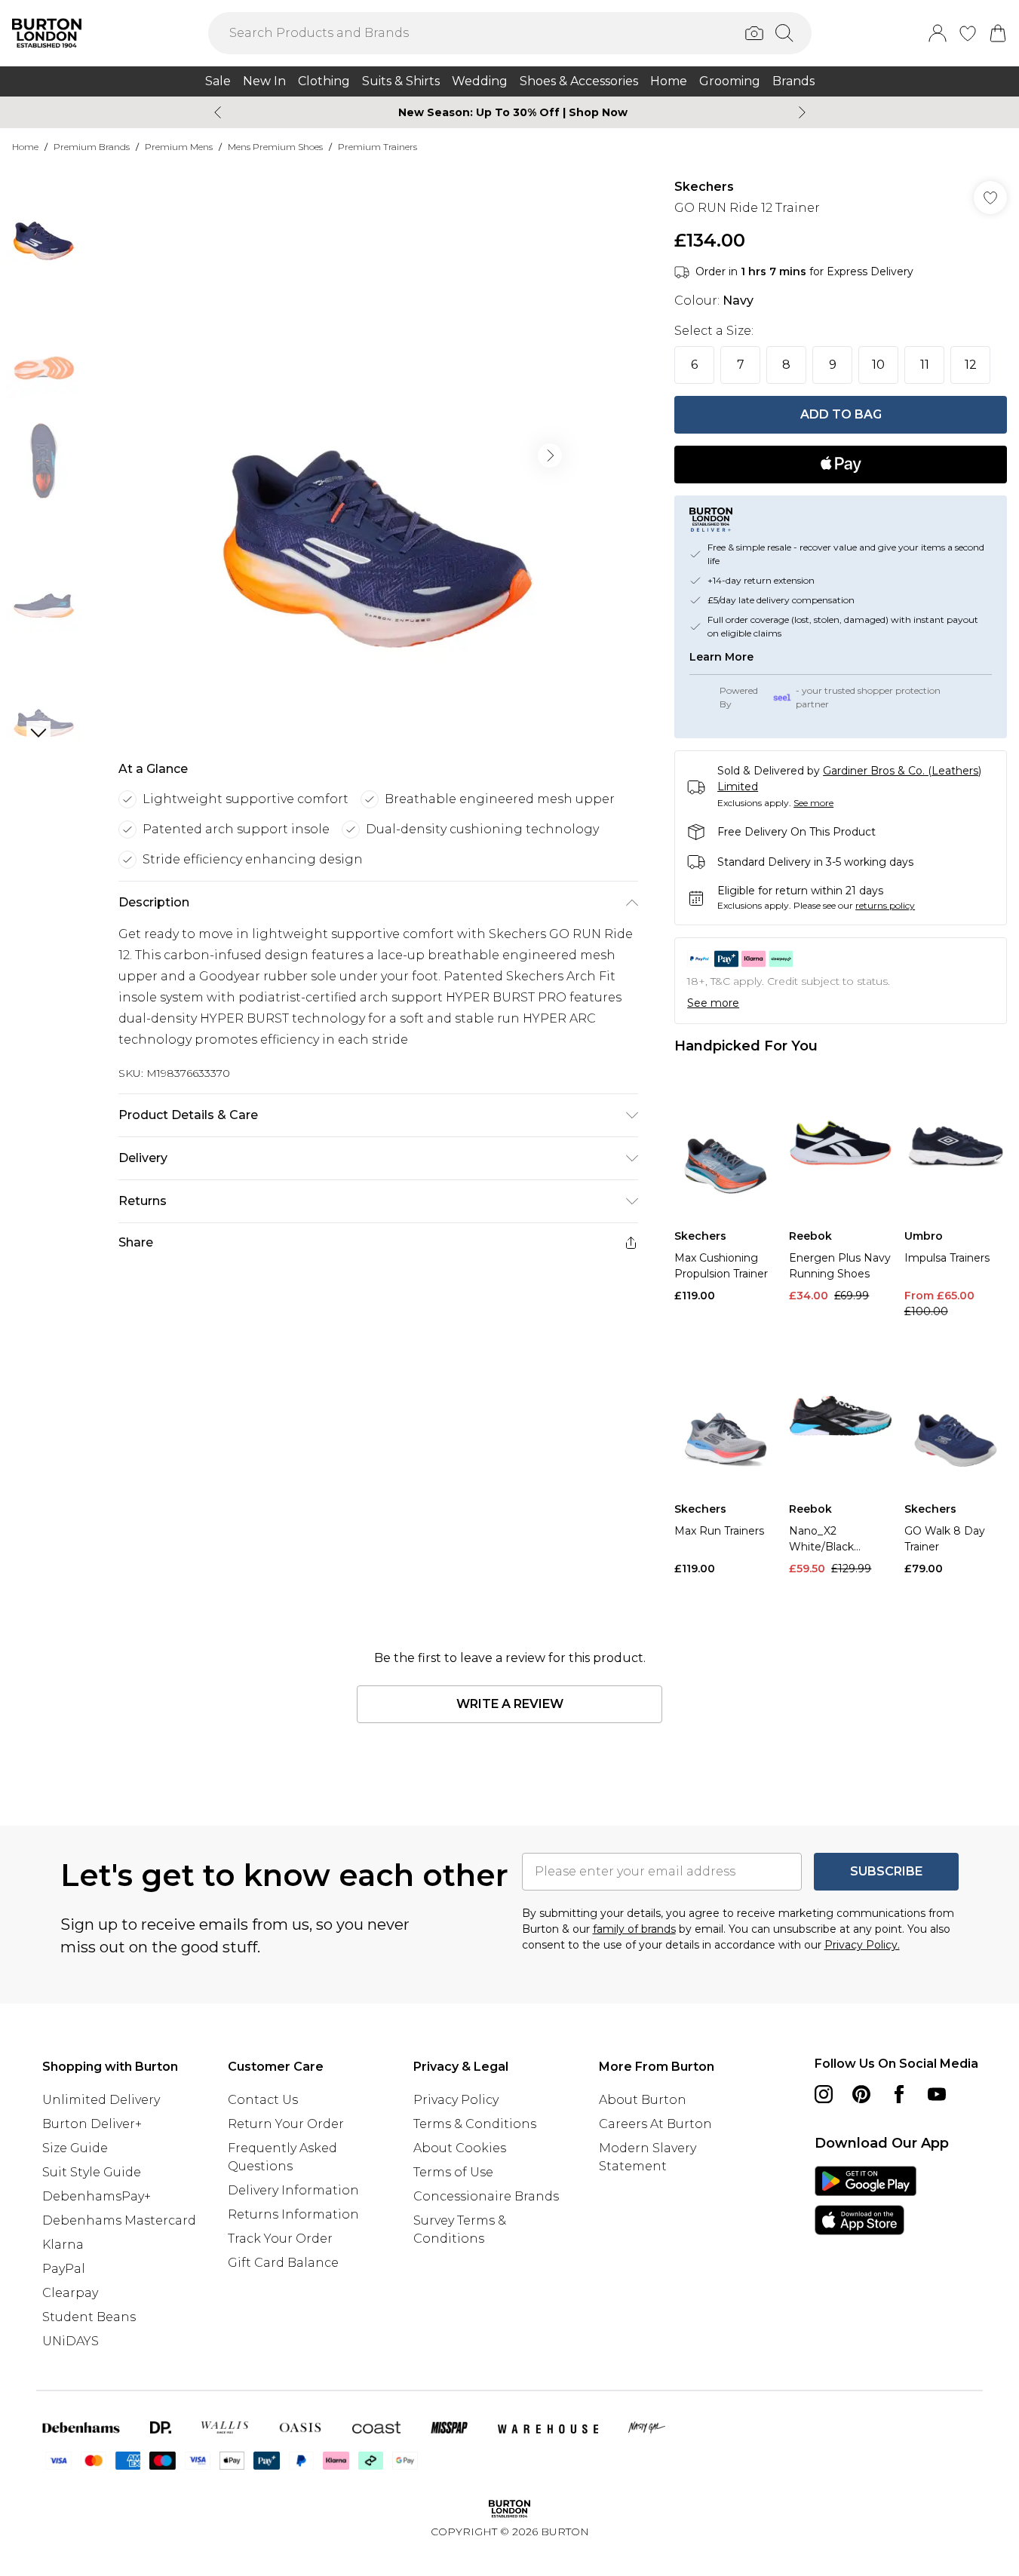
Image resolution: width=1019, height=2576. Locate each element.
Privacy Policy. (862, 1945)
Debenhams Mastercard (119, 2220)
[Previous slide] (218, 112)
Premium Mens (179, 147)
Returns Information (293, 2214)
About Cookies (460, 2148)
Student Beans (89, 2317)
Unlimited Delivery (101, 2100)
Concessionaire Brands (486, 2196)
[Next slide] (802, 112)
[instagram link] (824, 2094)
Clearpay (70, 2293)
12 (971, 365)
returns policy (885, 905)
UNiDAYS (71, 2341)
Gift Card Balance (283, 2263)
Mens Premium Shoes (275, 147)
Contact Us (263, 2100)
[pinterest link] (861, 2094)
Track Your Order (280, 2239)
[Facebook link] (899, 2094)
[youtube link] (937, 2094)
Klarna (63, 2245)
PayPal (64, 2269)
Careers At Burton (655, 2124)
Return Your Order (286, 2124)
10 (878, 365)
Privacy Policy (456, 2100)
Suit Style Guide (92, 2172)
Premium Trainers (378, 147)
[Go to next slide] (550, 455)
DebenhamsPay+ (97, 2196)
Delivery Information (293, 2190)
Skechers (704, 187)
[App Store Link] (866, 2200)
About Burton (643, 2100)
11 (925, 365)
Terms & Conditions (475, 2124)
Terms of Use (453, 2172)
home (25, 147)
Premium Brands (92, 147)
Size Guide (75, 2148)
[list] (378, 455)
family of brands (634, 1929)
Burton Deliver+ (92, 2124)
